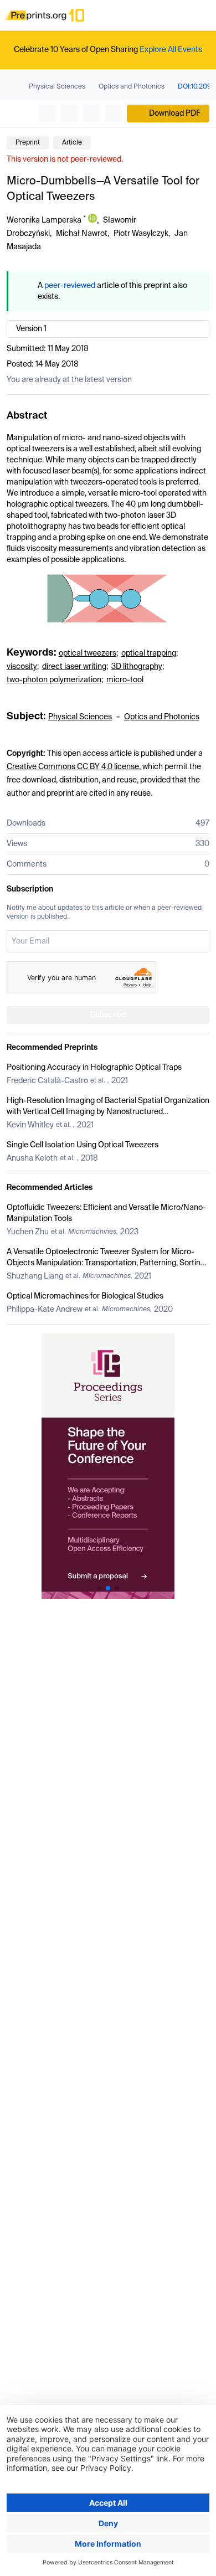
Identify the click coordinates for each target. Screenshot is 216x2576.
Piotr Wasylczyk (141, 234)
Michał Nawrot (82, 234)
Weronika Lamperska (44, 220)
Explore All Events (171, 50)
